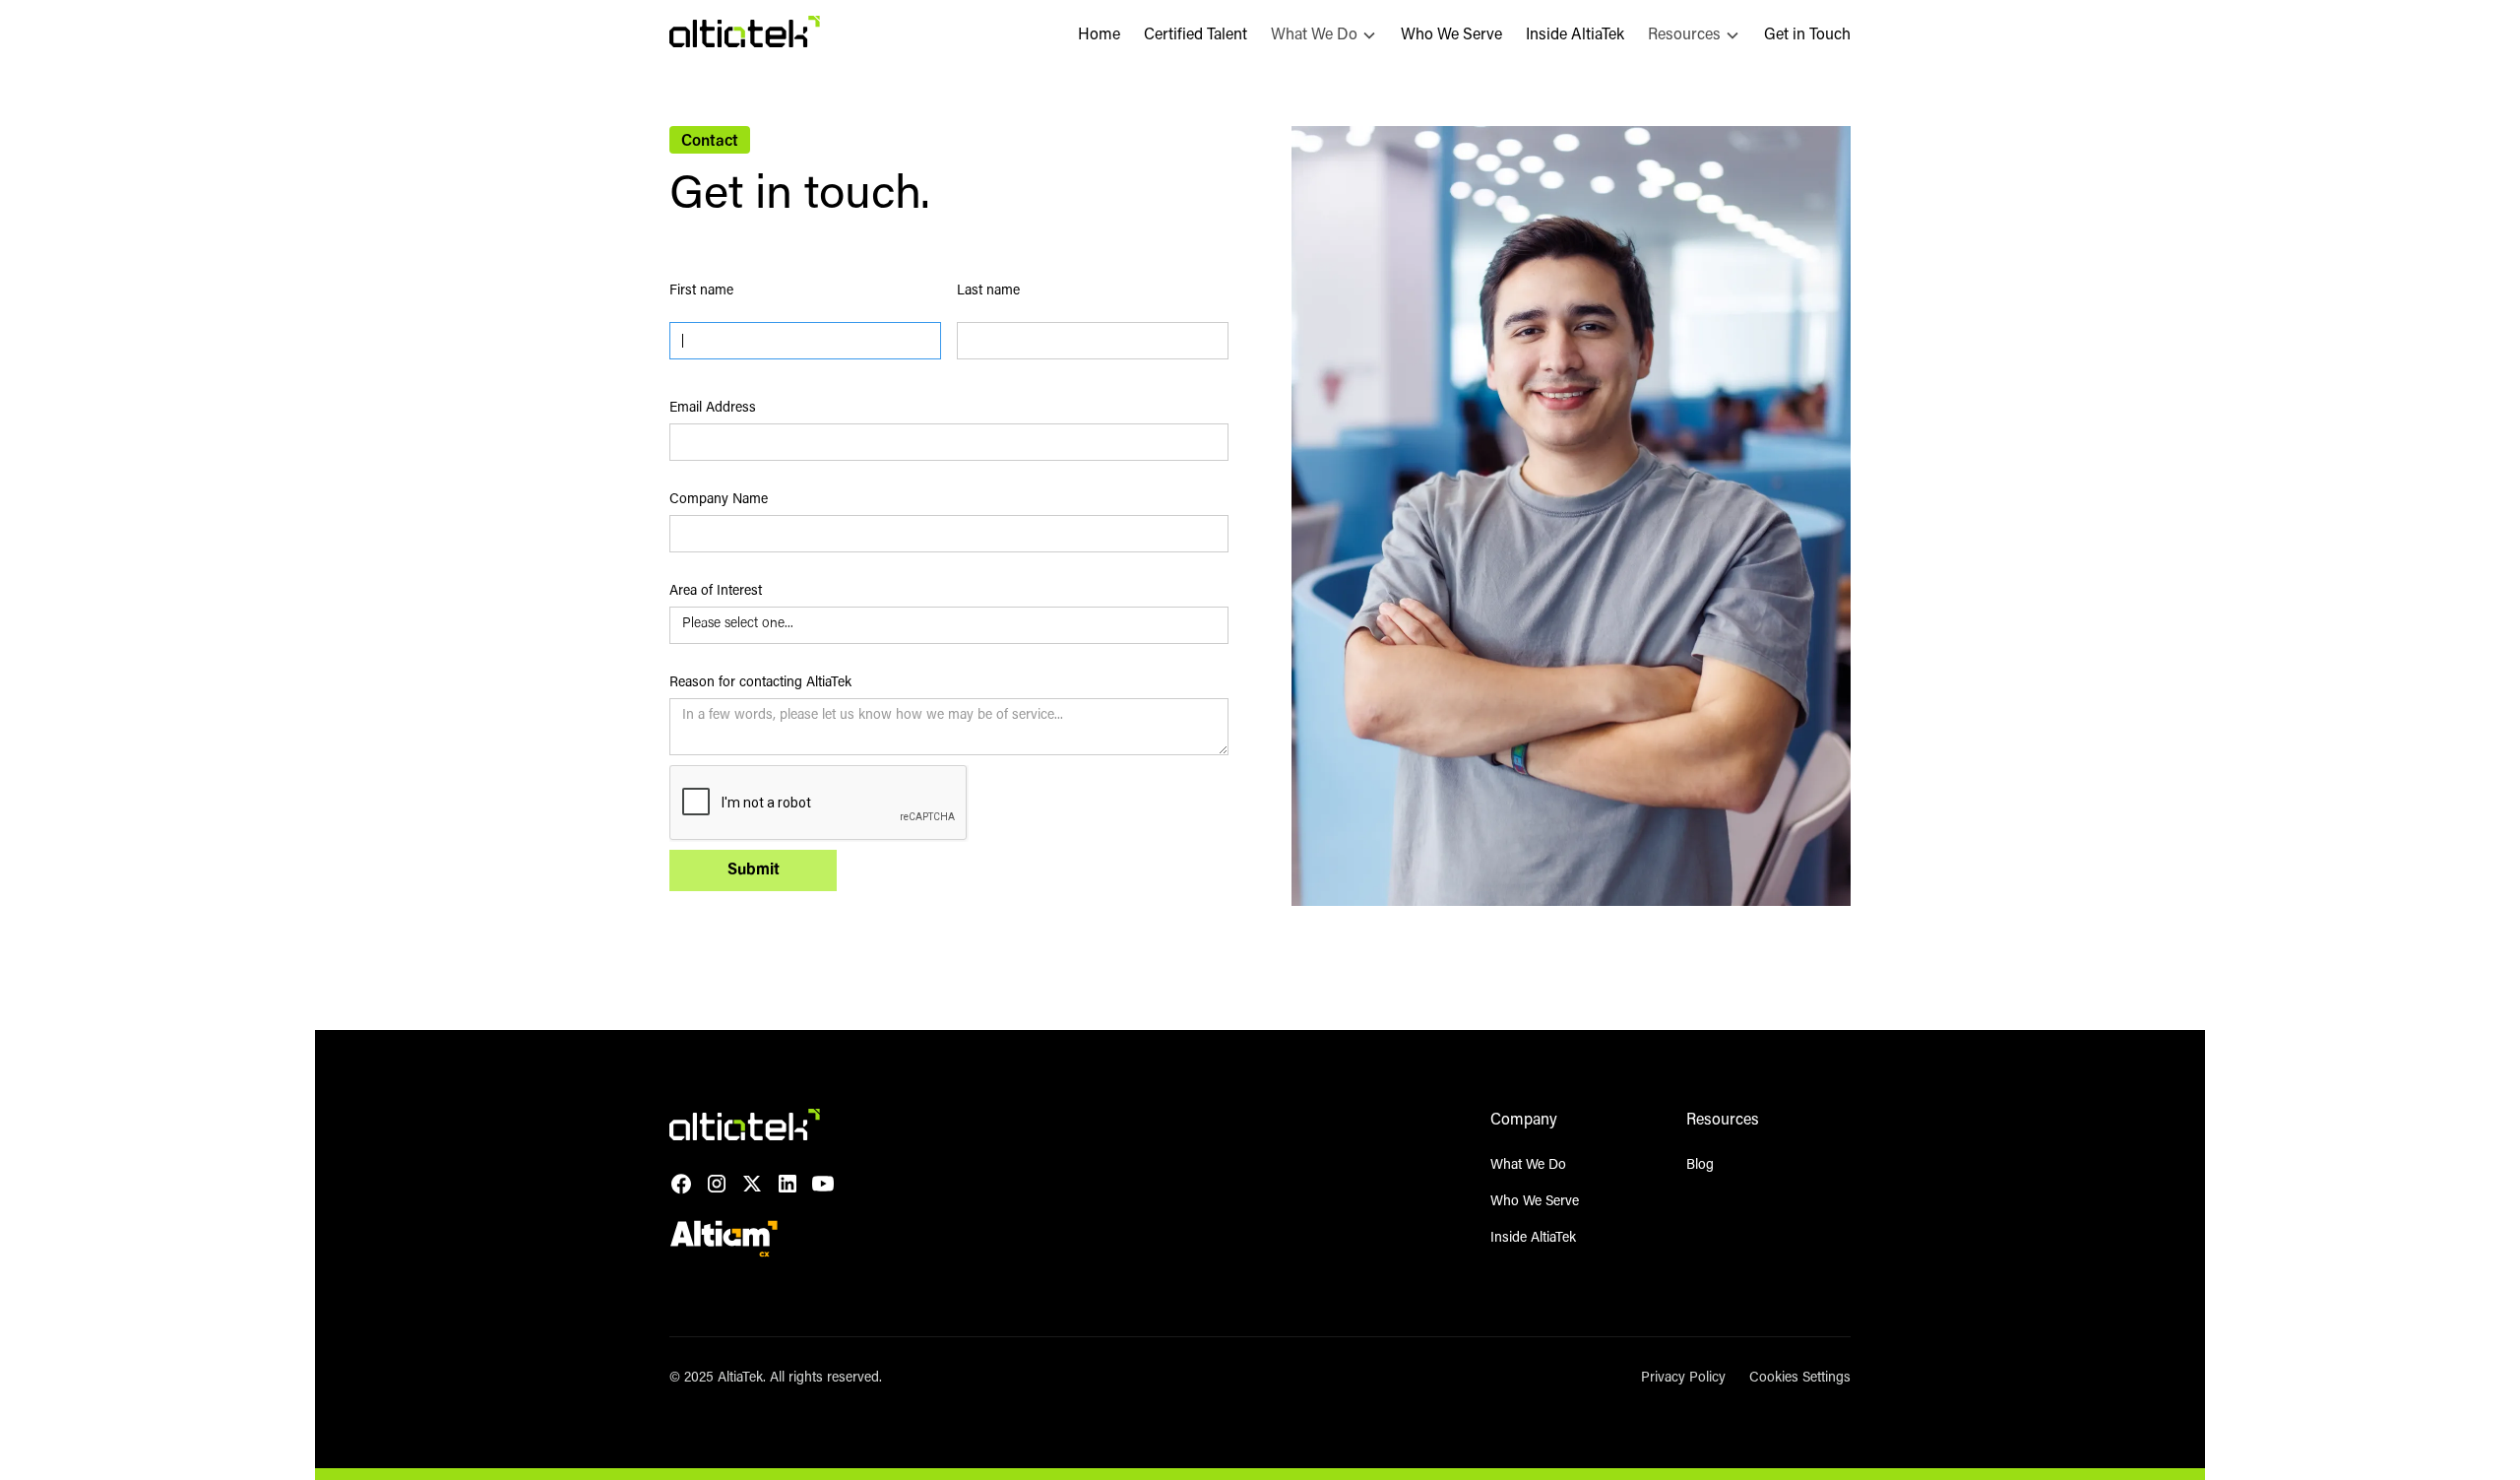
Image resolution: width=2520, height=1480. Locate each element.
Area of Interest (716, 592)
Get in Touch (1807, 35)
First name (701, 291)
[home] (745, 35)
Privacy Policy (1683, 1379)
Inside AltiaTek (1575, 35)
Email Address (713, 409)
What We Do (1528, 1166)
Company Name (719, 500)
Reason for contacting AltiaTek (760, 683)
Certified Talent (1196, 35)
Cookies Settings (1800, 1379)
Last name (988, 291)
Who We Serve (1451, 35)
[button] (1324, 35)
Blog (1700, 1166)
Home (1099, 35)
